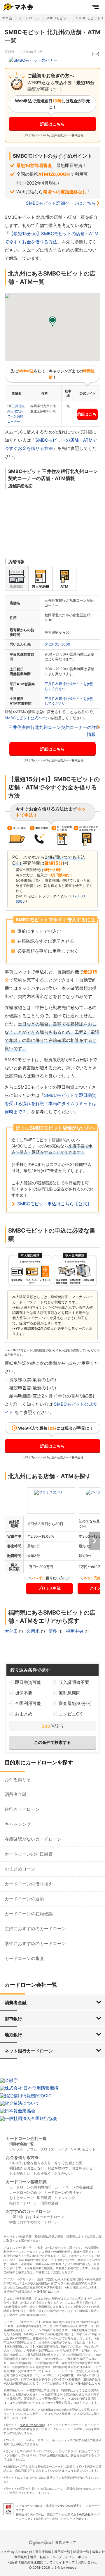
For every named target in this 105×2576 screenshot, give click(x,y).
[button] (52, 322)
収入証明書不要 (74, 1682)
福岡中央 (75, 1631)
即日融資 (44, 2198)
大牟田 (12, 1631)
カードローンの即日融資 (29, 1854)
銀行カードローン (22, 1809)
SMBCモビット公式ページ (27, 718)
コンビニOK (70, 1714)
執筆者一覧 (81, 2552)
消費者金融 (16, 1794)
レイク (63, 2149)
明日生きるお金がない (27, 2168)
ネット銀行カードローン (29, 2051)
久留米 (34, 1631)
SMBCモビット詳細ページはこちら (61, 203)
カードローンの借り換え (29, 1884)
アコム (32, 2149)
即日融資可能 (28, 1682)
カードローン (29, 18)
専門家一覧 (62, 2552)
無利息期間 (70, 1693)
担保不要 (24, 1693)
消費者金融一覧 (22, 2144)
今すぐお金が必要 (69, 2163)
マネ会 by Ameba (32, 2425)
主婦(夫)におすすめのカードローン (37, 2217)
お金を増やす (58, 2168)
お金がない (63, 2173)
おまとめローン (20, 1869)
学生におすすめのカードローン (35, 1943)
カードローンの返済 (24, 1899)
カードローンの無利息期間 (30, 2187)
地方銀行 (13, 2035)
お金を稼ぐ (42, 2173)
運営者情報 (43, 2552)
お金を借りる (18, 1779)
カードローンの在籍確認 (29, 1914)
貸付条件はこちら (48, 2291)
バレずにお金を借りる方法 (30, 2163)
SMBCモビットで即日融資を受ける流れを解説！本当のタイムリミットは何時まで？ (51, 1103)
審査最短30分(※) (75, 1703)
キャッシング (18, 1824)
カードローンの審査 (24, 1958)
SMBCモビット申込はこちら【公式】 (54, 1204)
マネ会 (7, 18)
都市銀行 (13, 2019)
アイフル (16, 2149)
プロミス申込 (49, 1588)
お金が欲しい (20, 2173)
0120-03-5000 (57, 644)
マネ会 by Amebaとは (16, 2552)
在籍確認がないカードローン (33, 1839)
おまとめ (24, 1714)
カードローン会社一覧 (26, 2138)
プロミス (47, 2149)
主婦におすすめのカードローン (35, 1929)
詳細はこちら (52, 124)
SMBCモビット (58, 18)
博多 (53, 1631)
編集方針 (99, 2552)
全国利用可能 (28, 1703)
